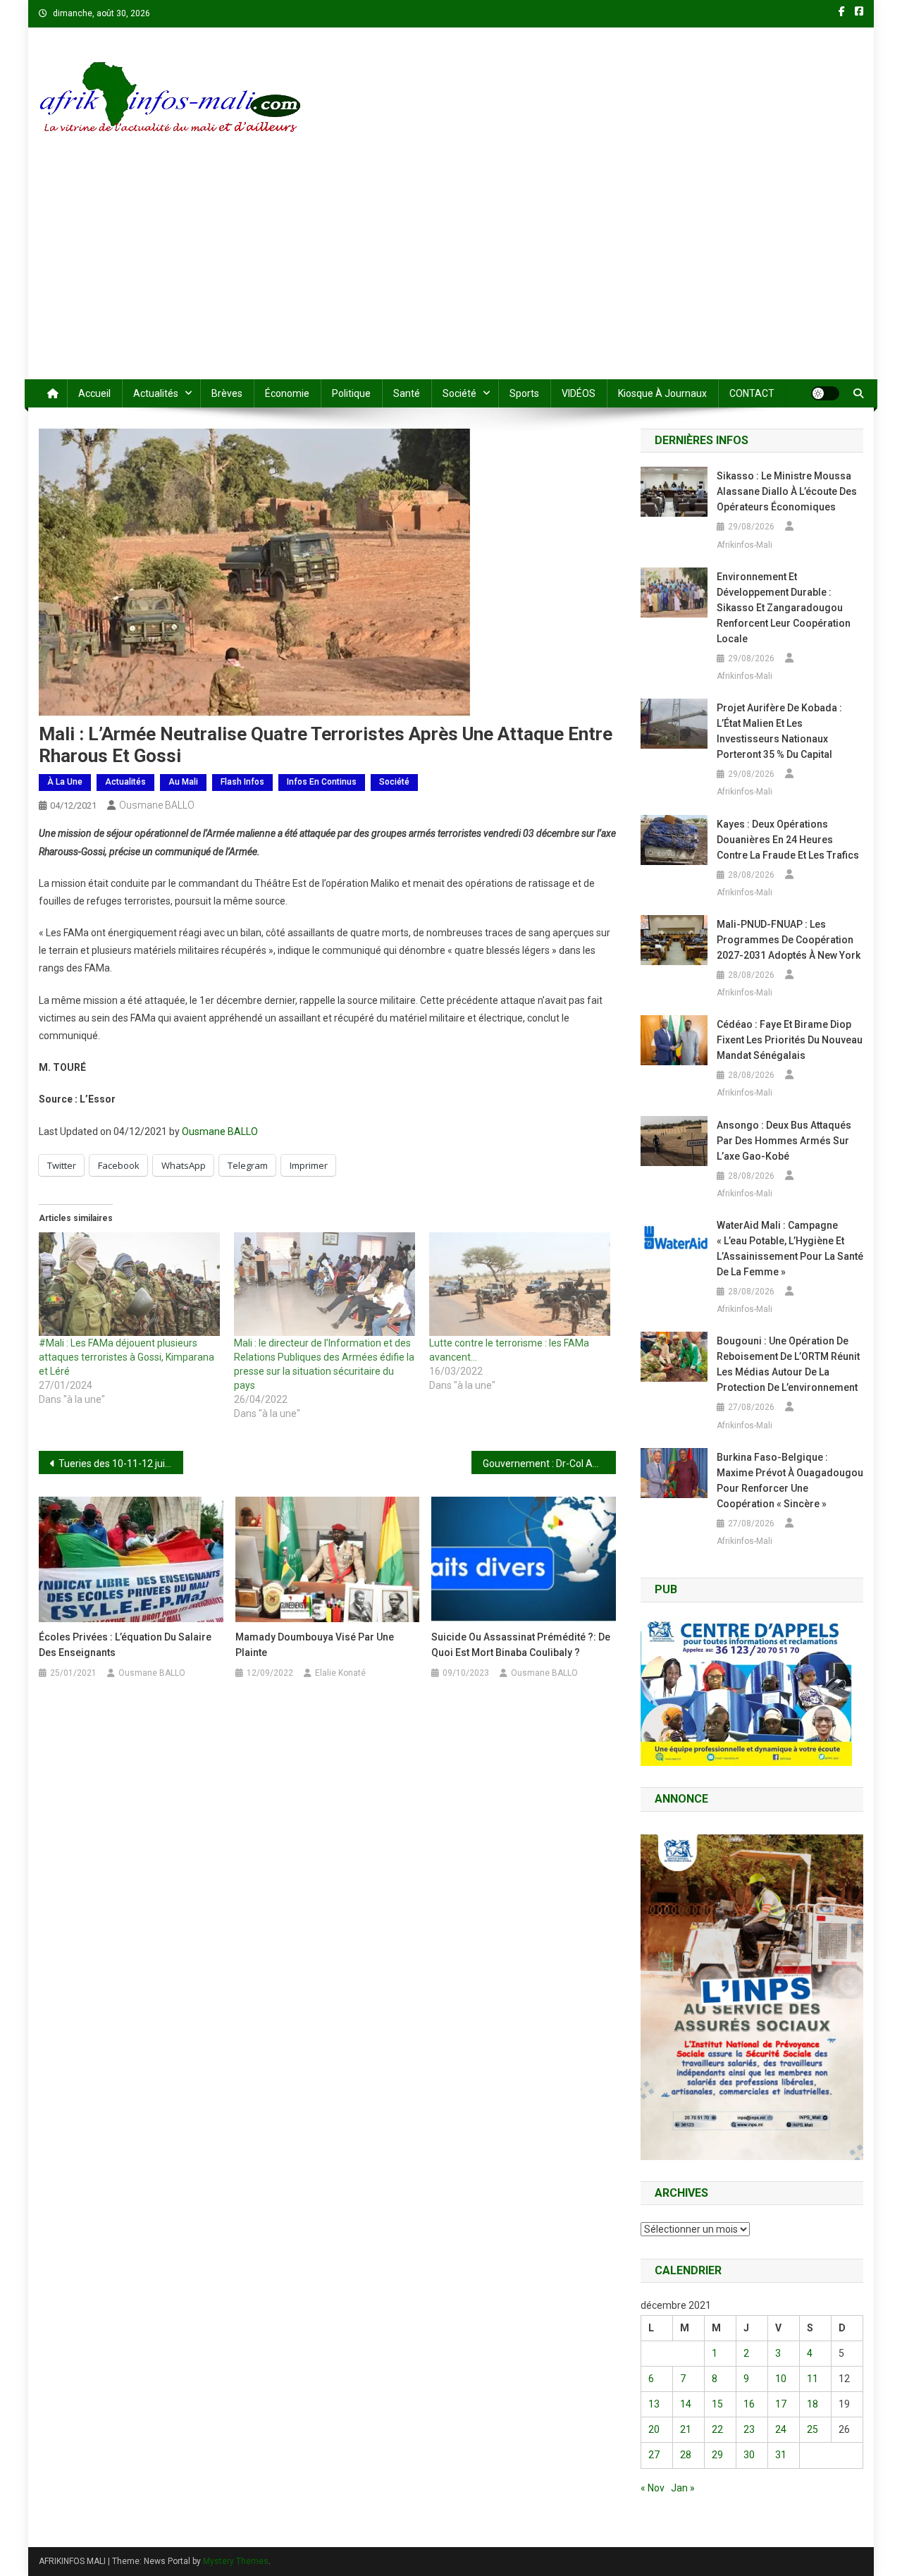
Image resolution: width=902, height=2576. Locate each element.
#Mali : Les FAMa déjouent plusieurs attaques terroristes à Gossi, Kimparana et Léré (126, 1357)
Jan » (683, 2488)
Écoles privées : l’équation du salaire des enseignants (125, 1645)
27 (654, 2455)
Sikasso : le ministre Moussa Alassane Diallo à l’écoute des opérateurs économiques (787, 491)
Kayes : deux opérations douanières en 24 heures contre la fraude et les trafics (788, 840)
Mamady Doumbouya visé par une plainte (315, 1645)
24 (781, 2429)
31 (781, 2455)
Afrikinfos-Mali (745, 545)
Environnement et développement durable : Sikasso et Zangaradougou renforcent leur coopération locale (784, 608)
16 (749, 2404)
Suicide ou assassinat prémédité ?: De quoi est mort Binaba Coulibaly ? (521, 1645)
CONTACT (752, 393)
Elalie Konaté (340, 1673)
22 (717, 2429)
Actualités (156, 393)
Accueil (94, 393)
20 (654, 2429)
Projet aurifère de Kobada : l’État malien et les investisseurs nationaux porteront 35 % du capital (779, 731)
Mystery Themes (236, 2561)
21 (686, 2429)
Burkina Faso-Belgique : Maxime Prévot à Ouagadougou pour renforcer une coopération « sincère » (790, 1480)
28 (686, 2455)
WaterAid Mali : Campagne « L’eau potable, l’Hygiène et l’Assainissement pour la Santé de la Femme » (790, 1249)
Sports (524, 393)
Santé (407, 393)
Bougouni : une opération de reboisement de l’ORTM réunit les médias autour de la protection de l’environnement (788, 1364)
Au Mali (183, 782)
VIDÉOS (579, 393)
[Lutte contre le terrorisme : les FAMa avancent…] (520, 1284)
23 (749, 2429)
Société (459, 393)
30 (749, 2455)
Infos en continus (322, 782)
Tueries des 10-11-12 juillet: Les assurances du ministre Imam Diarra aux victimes (121, 1464)
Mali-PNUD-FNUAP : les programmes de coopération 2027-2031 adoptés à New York (789, 940)
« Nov (653, 2488)
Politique (351, 393)
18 (813, 2404)
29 (717, 2455)
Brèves (227, 393)
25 (813, 2429)
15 (717, 2404)
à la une (65, 782)
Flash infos (242, 782)
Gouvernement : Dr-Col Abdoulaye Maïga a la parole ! (549, 1464)
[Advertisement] (451, 274)
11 (813, 2379)
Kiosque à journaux (662, 393)
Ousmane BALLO (157, 805)
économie (287, 393)
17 (781, 2404)
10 (781, 2379)
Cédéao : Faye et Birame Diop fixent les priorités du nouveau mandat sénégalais (790, 1040)
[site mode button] (825, 393)
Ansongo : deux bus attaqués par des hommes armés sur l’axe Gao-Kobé (784, 1141)
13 (654, 2404)
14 (686, 2404)
